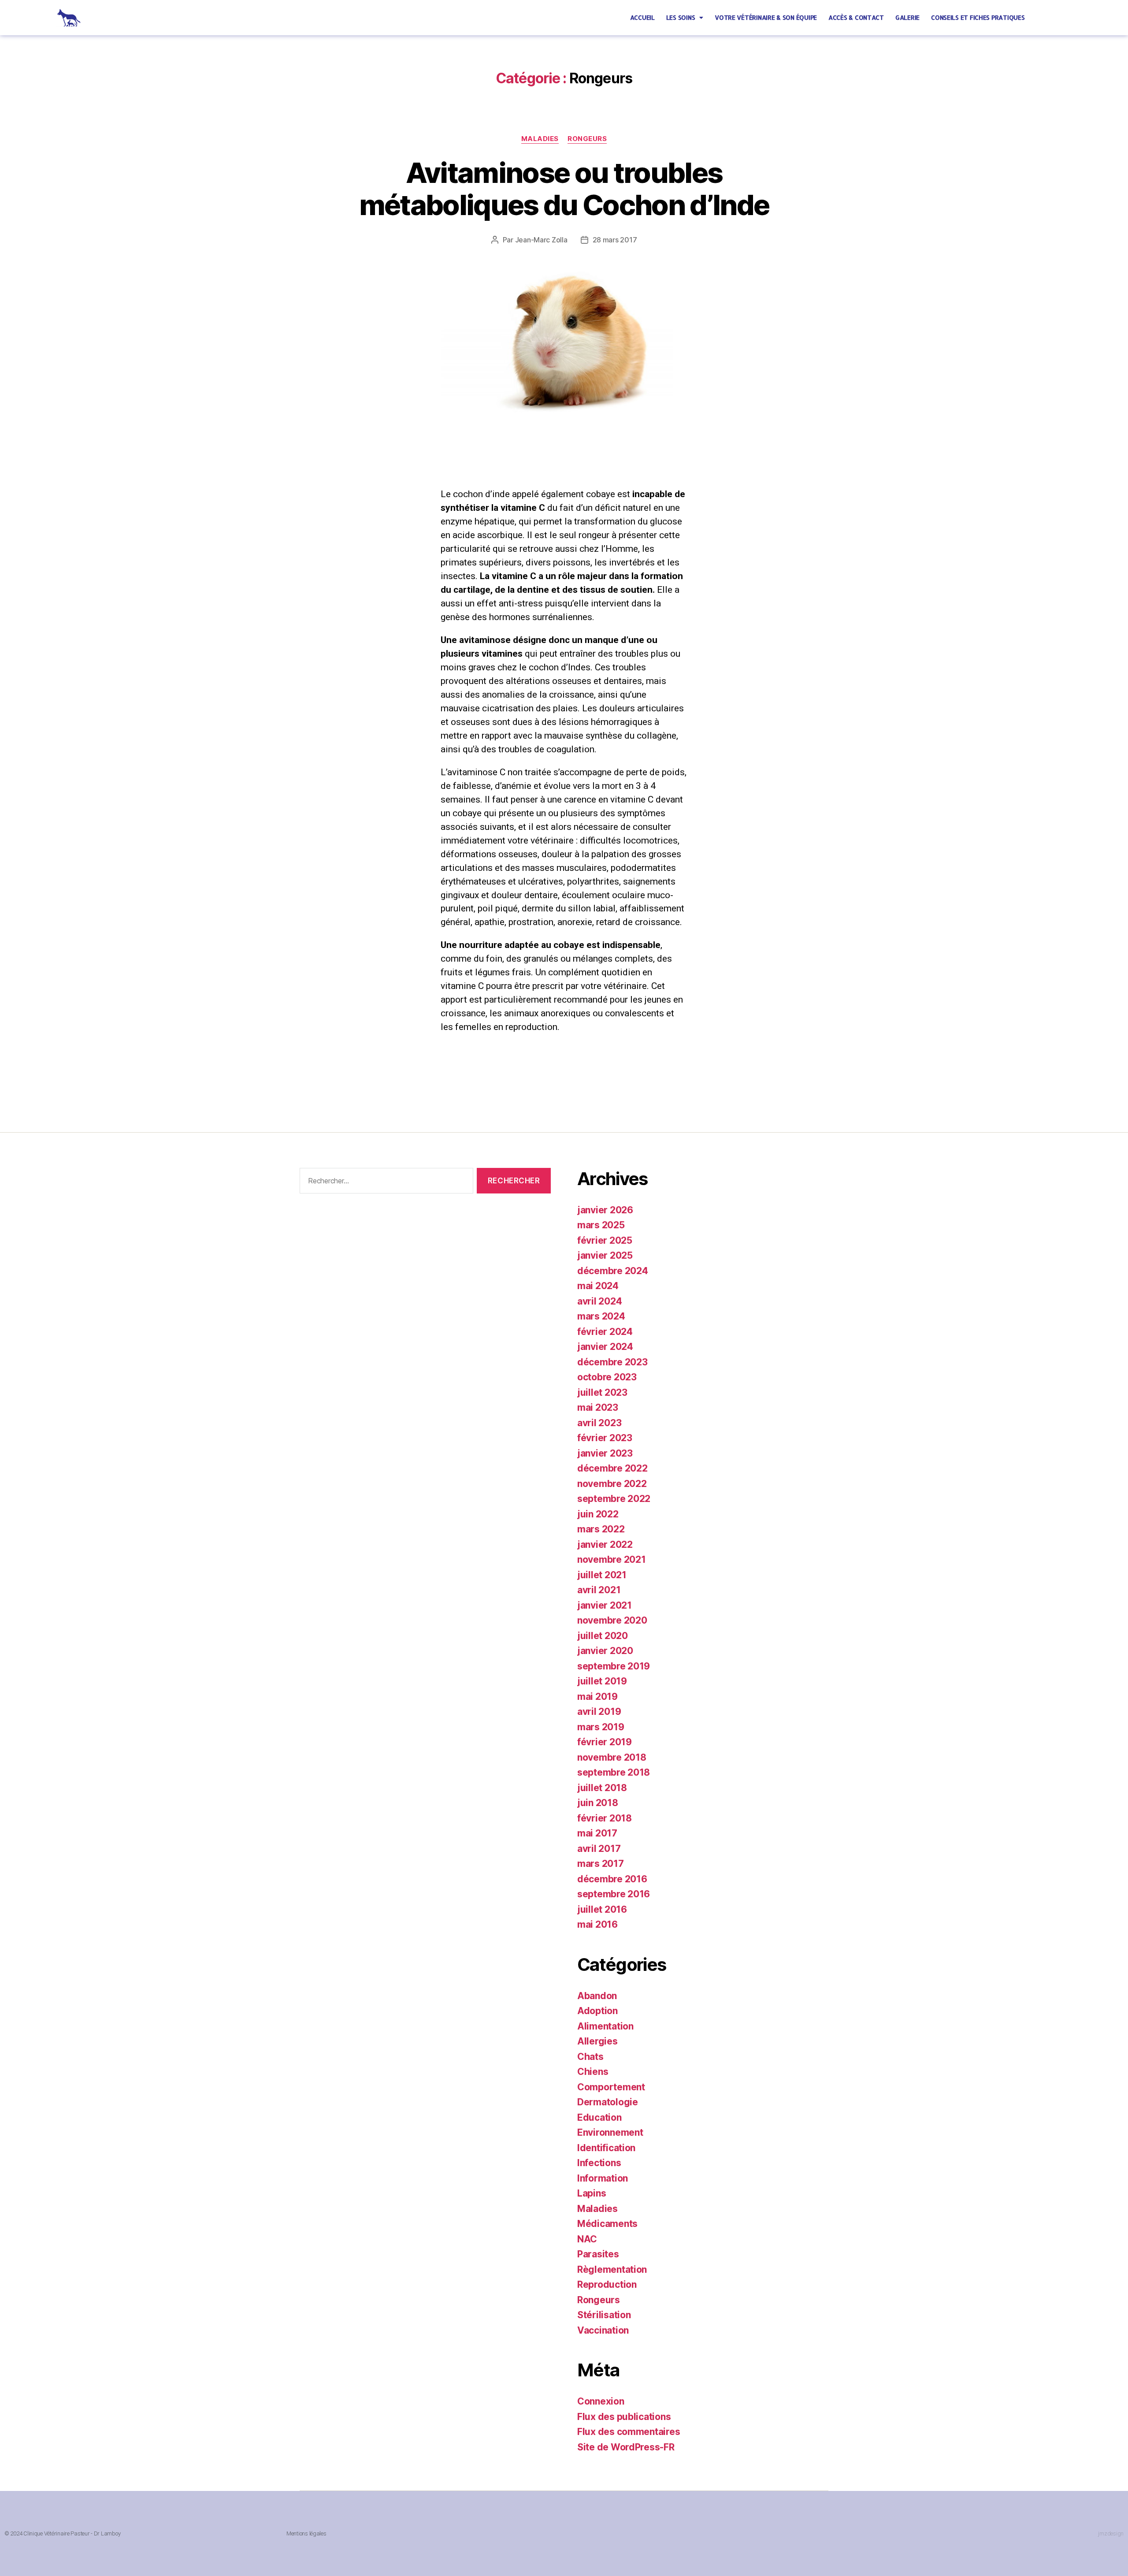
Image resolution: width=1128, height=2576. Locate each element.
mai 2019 (597, 1697)
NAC (587, 2239)
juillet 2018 (602, 1788)
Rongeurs (587, 139)
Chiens (593, 2072)
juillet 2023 (602, 1392)
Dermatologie (608, 2102)
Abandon (597, 1996)
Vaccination (603, 2330)
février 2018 (605, 1818)
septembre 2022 (614, 1499)
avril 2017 (599, 1849)
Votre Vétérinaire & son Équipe (766, 17)
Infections (599, 2163)
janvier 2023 (605, 1453)
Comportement (611, 2087)
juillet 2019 (602, 1681)
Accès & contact (856, 17)
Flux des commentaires (629, 2432)
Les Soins (681, 17)
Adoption (597, 2011)
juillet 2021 (602, 1575)
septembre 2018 (614, 1772)
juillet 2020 (603, 1636)
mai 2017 (597, 1833)
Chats (590, 2057)
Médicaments (607, 2224)
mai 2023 (598, 1407)
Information (603, 2178)
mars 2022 (601, 1529)
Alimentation (605, 2026)
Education (599, 2117)
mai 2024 (598, 1286)
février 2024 (605, 1332)
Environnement (610, 2132)
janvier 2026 (605, 1210)
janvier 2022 (605, 1544)
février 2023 (605, 1438)
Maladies (540, 139)
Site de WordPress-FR (626, 2447)
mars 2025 (601, 1225)
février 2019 (605, 1742)
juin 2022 (598, 1514)
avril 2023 (599, 1423)
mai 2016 (597, 1924)
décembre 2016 (612, 1879)
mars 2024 (601, 1316)
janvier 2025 (605, 1255)
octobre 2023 (607, 1377)
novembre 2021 (612, 1559)
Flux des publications (624, 2417)
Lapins (592, 2193)
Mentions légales (306, 2533)
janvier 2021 (605, 1605)
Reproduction (607, 2284)
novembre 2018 (612, 1757)
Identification (606, 2148)
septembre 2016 (614, 1894)
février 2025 (605, 1240)
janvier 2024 (605, 1347)
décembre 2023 (612, 1362)
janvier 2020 (605, 1651)
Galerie (907, 17)
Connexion (601, 2401)
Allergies (597, 2041)
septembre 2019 (614, 1666)
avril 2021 (599, 1590)
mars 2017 (601, 1864)
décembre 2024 (613, 1271)
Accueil (642, 17)
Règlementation (612, 2269)
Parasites (598, 2254)
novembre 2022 (612, 1484)
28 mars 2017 (615, 240)
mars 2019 (601, 1727)
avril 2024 (599, 1301)
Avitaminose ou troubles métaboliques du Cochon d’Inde (564, 189)
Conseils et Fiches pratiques (978, 17)
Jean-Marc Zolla (541, 240)
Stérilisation (604, 2315)
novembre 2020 (612, 1620)
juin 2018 (598, 1803)
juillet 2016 (602, 1909)
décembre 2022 (612, 1468)
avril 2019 (599, 1712)
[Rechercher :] (385, 1183)
